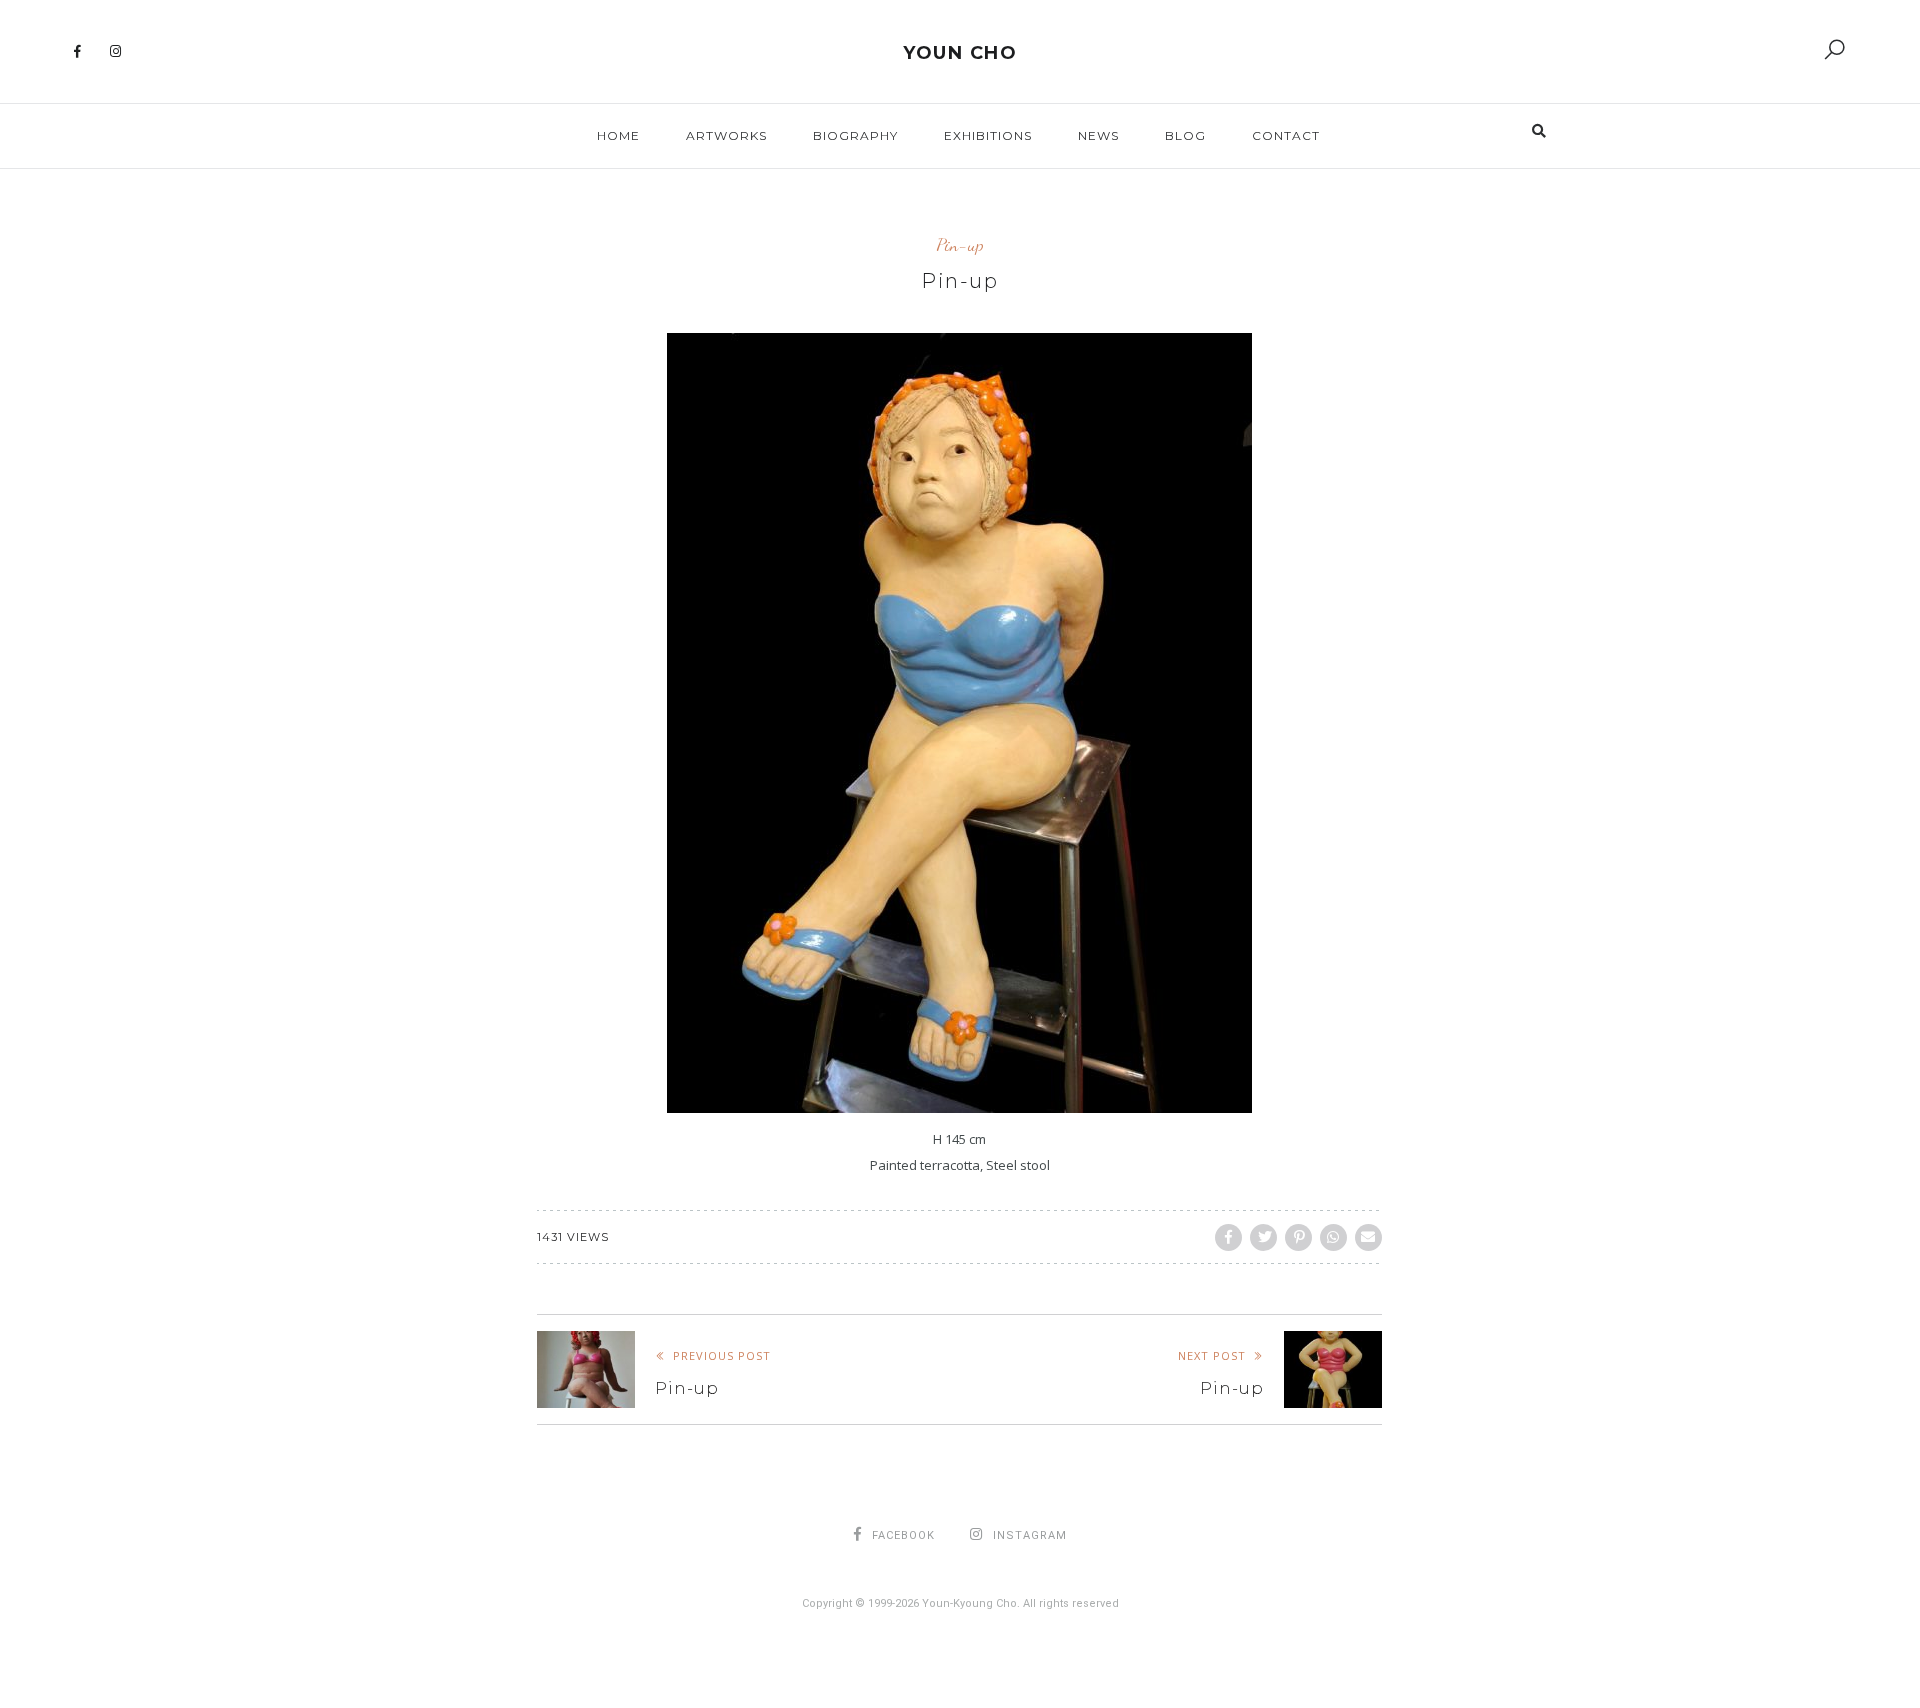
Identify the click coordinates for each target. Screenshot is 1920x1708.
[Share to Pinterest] (1298, 1237)
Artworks (726, 135)
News (1098, 135)
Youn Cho (960, 53)
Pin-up (960, 244)
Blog (1185, 135)
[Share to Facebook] (1228, 1237)
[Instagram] (116, 52)
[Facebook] (78, 52)
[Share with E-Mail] (1368, 1237)
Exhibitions (988, 135)
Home (618, 135)
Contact (1286, 135)
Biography (855, 135)
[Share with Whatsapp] (1333, 1237)
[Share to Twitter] (1263, 1237)
